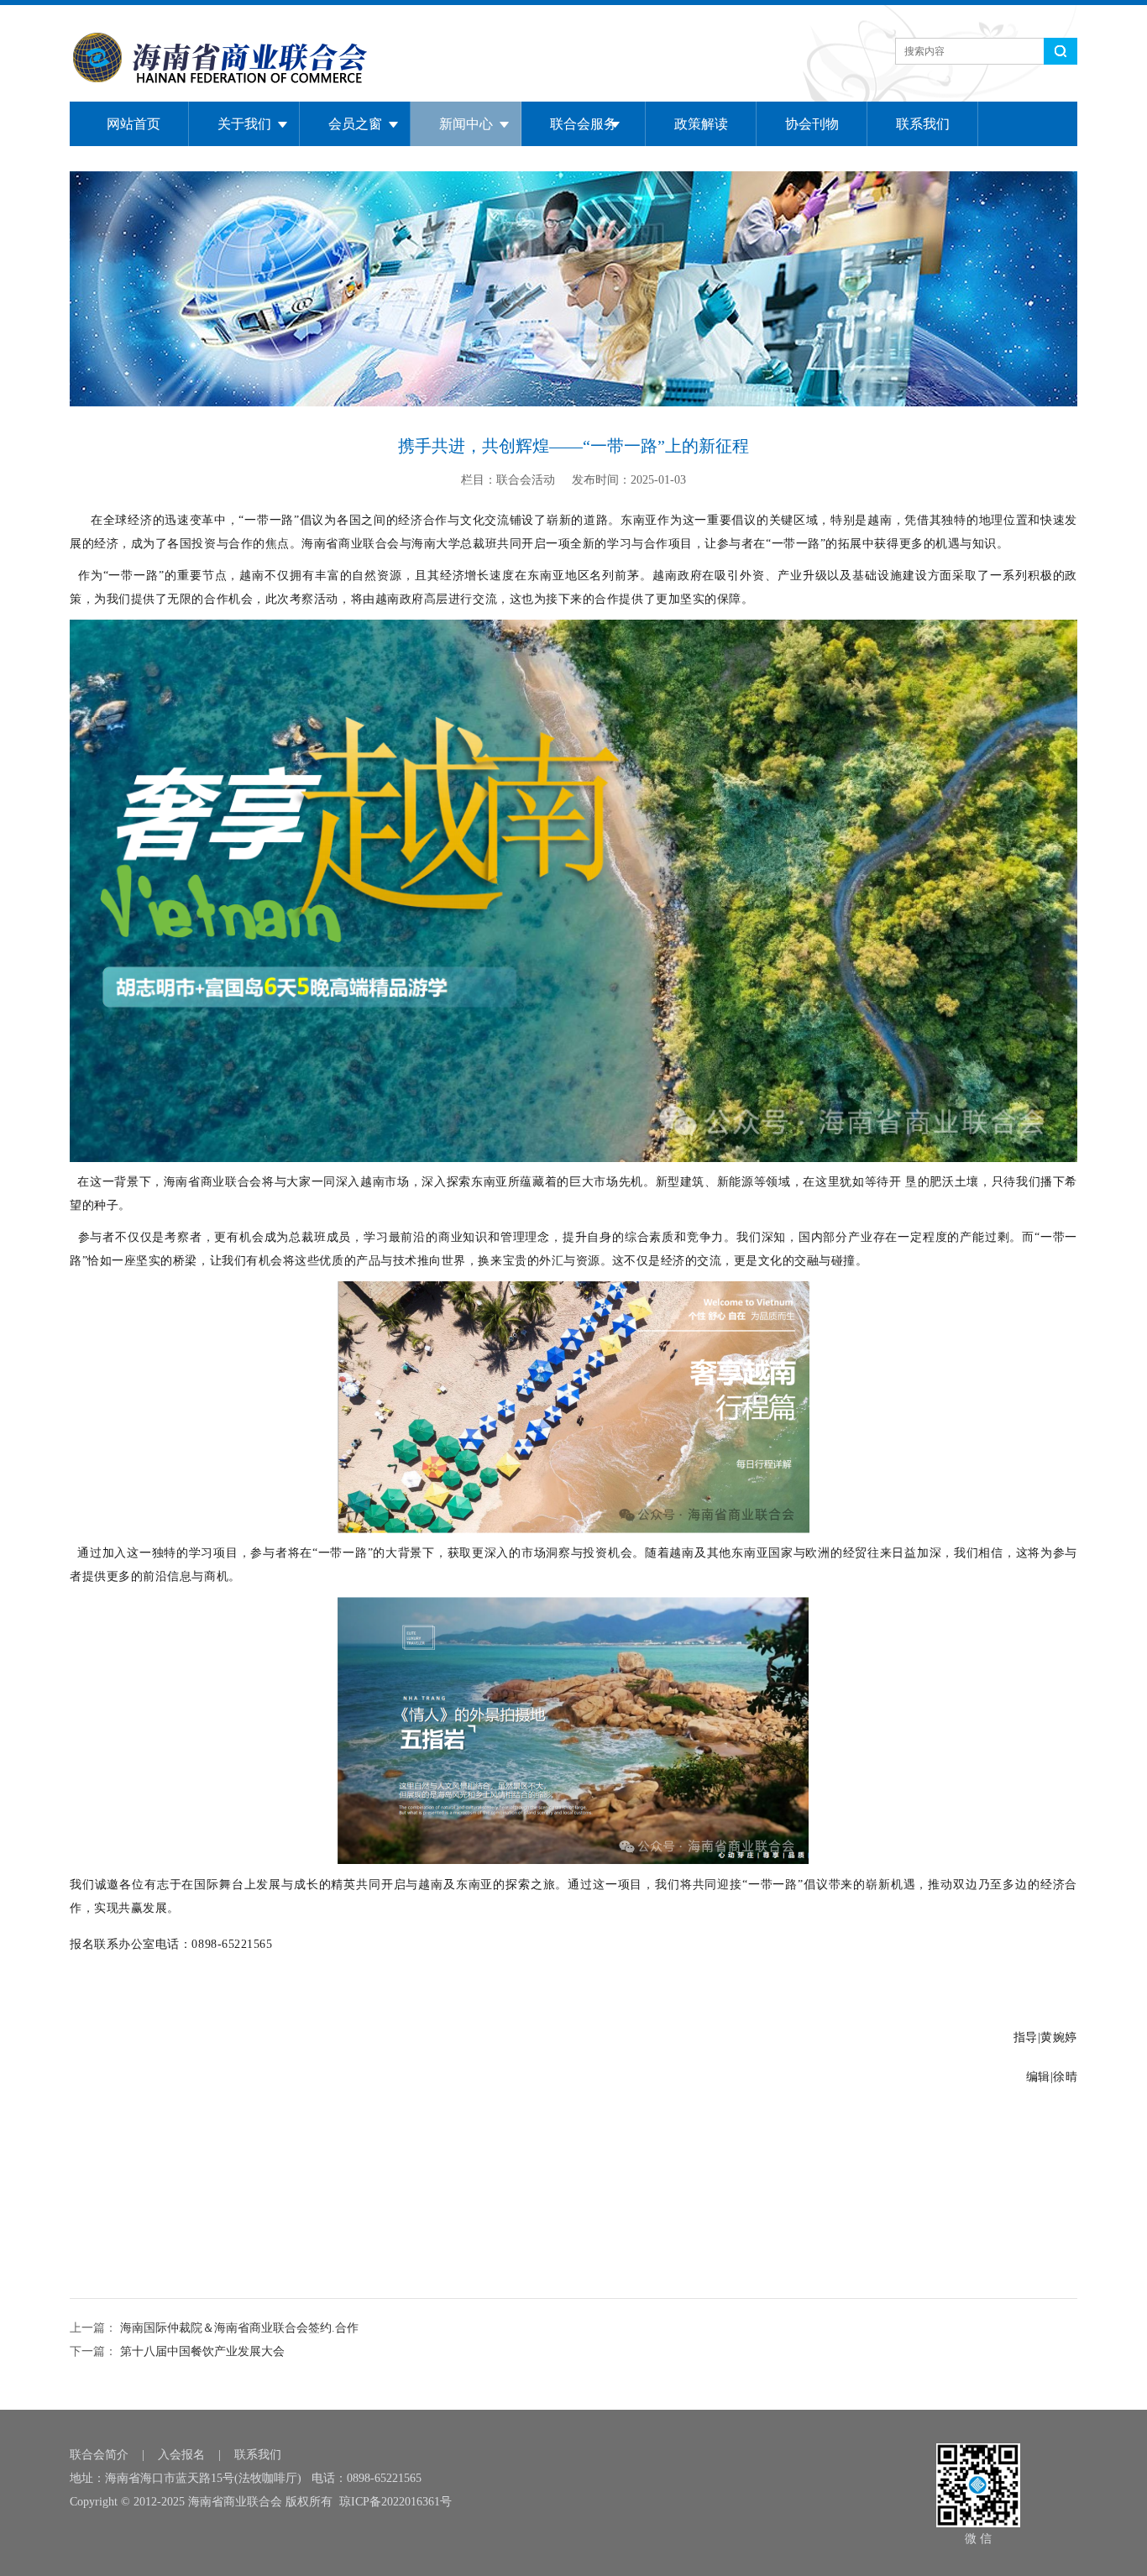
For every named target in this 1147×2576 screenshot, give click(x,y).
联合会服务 (584, 124)
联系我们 (923, 124)
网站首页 (134, 124)
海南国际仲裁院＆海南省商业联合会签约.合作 (238, 2328)
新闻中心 (466, 124)
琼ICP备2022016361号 (395, 2502)
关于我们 (244, 124)
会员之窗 (355, 124)
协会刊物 (812, 124)
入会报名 (181, 2455)
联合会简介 (99, 2455)
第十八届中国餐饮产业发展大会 (201, 2351)
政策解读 (701, 124)
